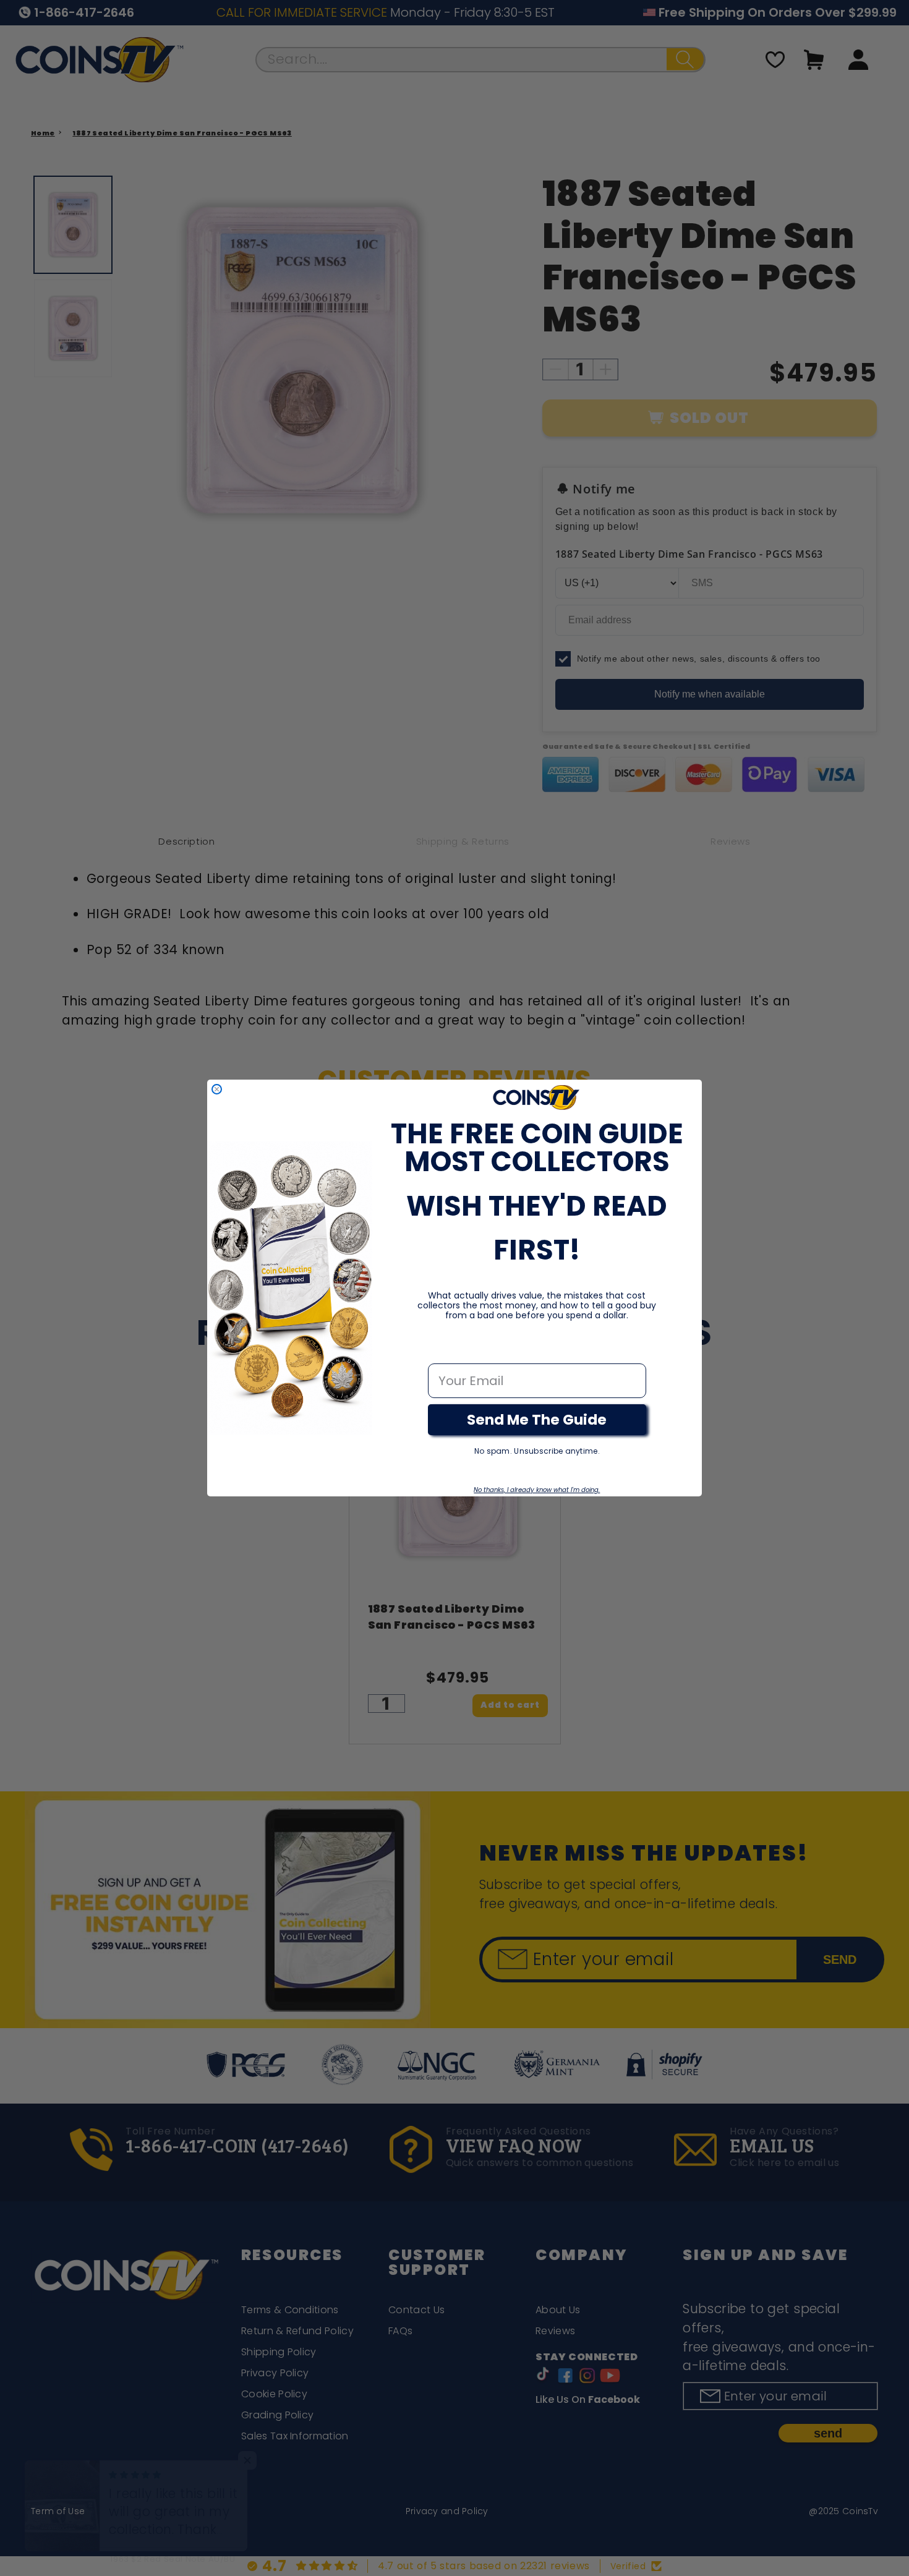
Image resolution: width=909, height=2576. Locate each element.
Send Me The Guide (537, 1420)
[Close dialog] (217, 1089)
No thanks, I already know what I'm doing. (537, 1490)
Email (446, 1350)
